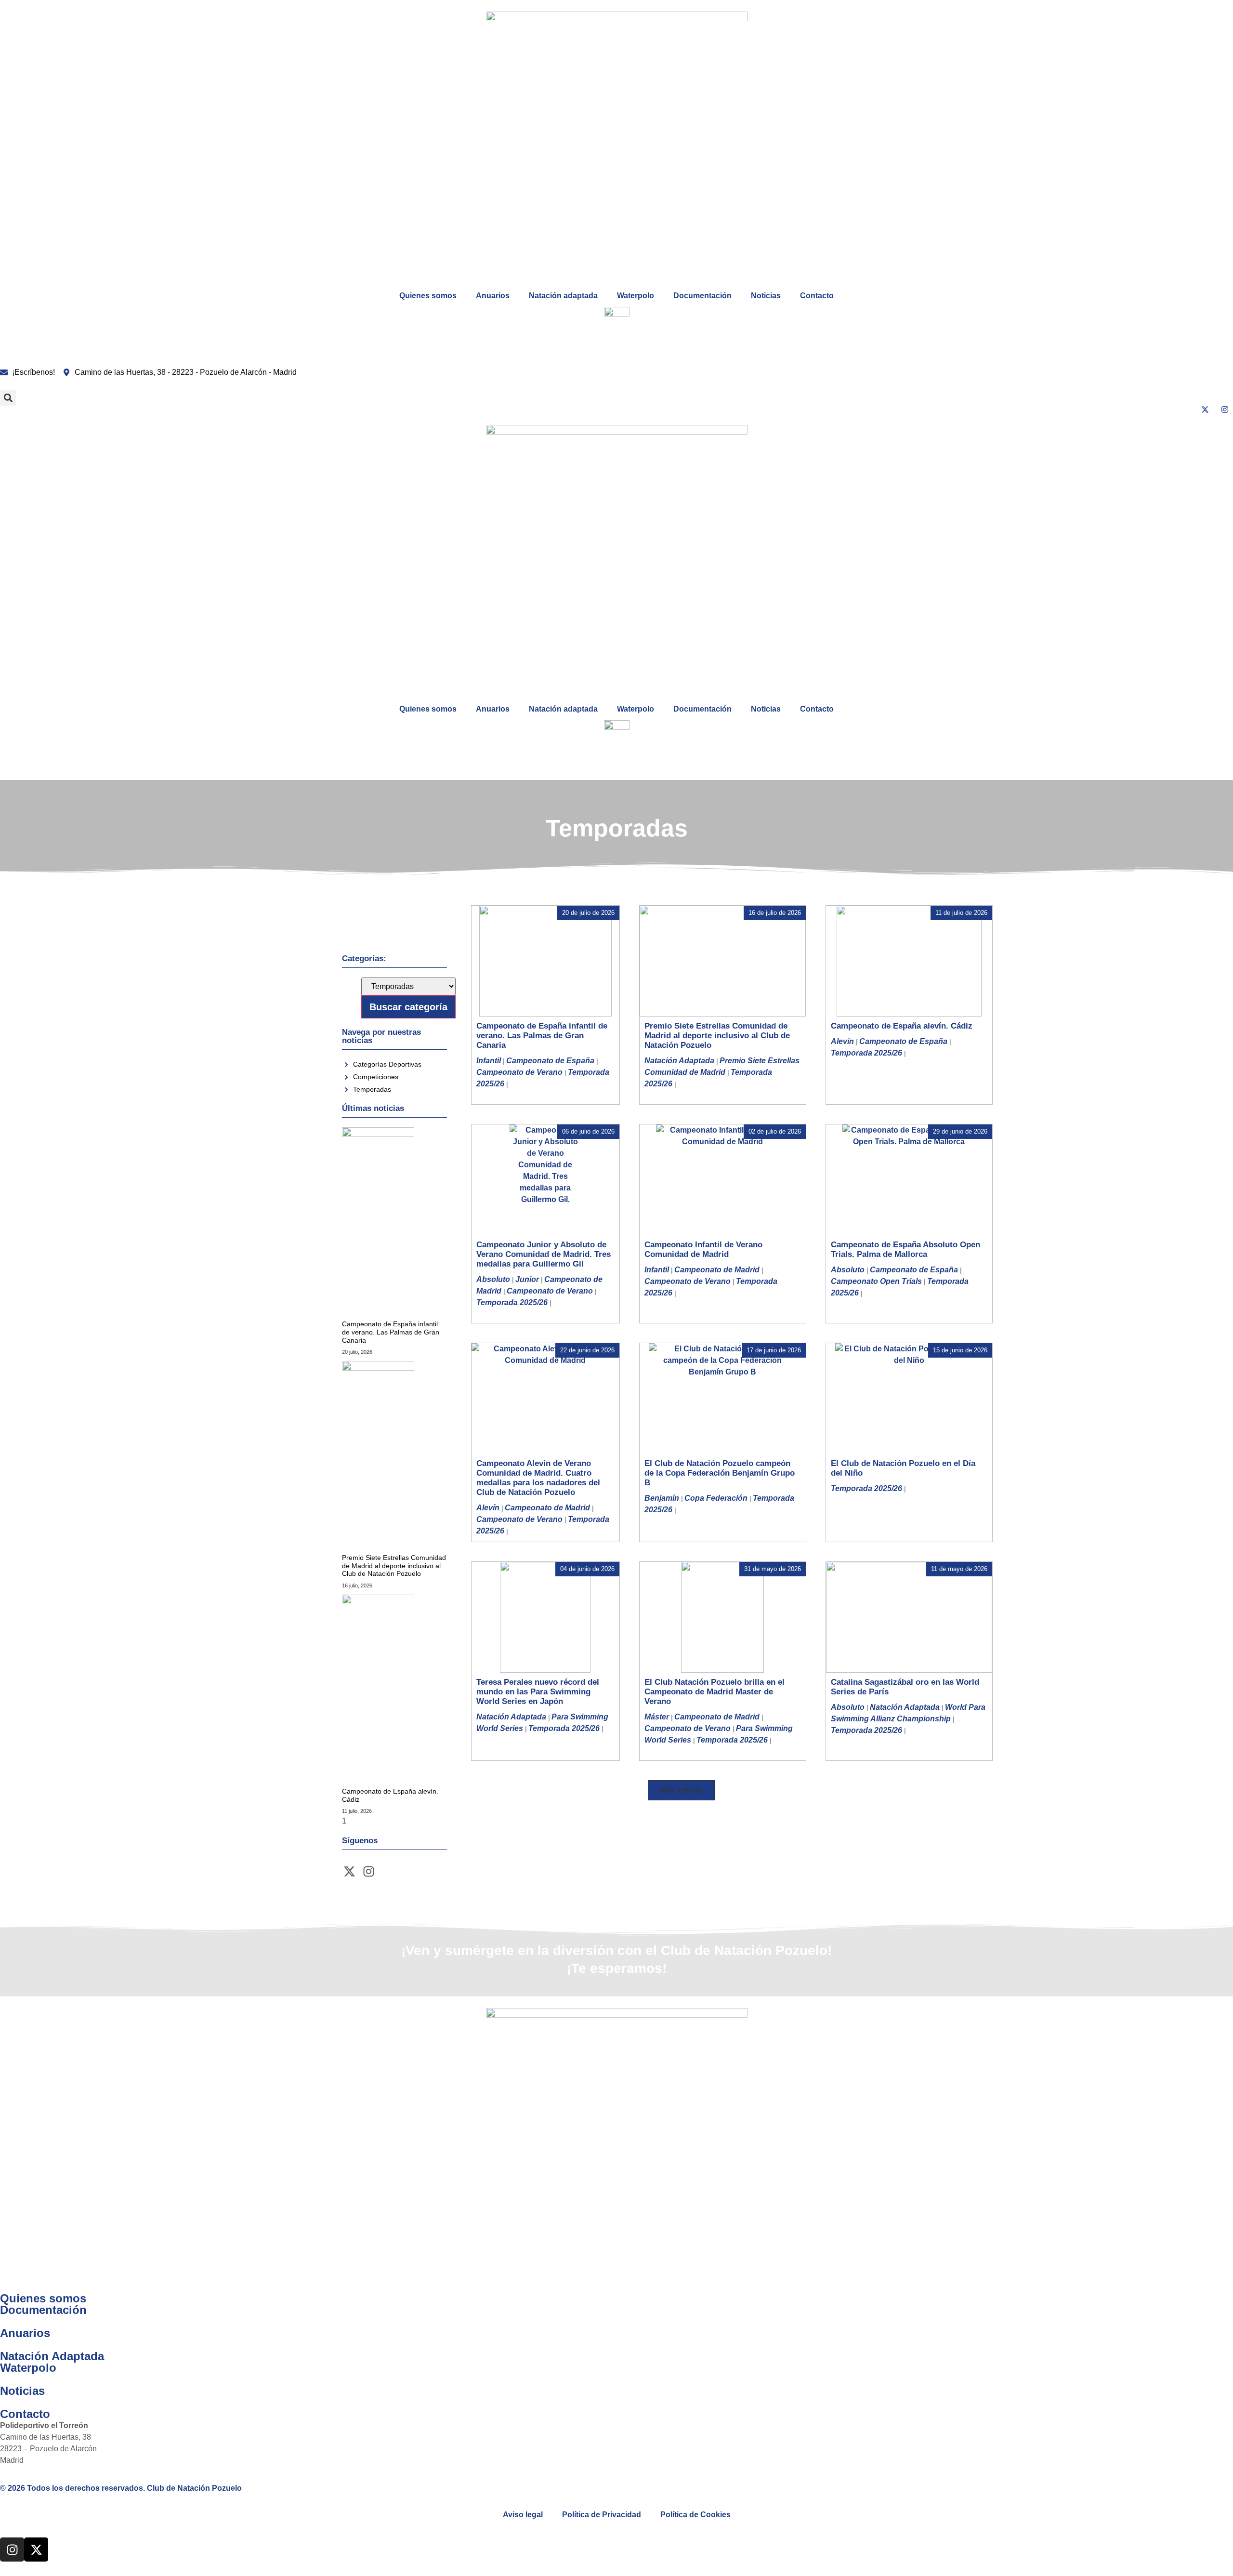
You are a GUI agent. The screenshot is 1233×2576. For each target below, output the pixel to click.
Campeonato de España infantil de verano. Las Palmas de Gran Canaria (391, 1332)
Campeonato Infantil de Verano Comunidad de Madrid (703, 1249)
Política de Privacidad (602, 2515)
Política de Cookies (695, 2515)
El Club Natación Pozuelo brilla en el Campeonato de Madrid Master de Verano (715, 1692)
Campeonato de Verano (519, 1072)
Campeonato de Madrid (717, 1270)
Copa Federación (716, 1498)
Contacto (817, 296)
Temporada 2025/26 (866, 1053)
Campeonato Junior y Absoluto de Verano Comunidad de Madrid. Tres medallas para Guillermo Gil (544, 1254)
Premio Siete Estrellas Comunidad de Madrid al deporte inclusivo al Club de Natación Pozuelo (394, 1566)
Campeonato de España (550, 1061)
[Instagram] (368, 1872)
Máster (657, 1717)
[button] (8, 398)
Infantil (489, 1061)
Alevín (842, 1041)
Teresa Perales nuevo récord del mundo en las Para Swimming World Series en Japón (538, 1692)
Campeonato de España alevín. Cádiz (902, 1026)
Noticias (766, 296)
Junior (527, 1279)
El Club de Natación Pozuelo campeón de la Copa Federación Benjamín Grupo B (720, 1473)
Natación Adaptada (679, 1061)
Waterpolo (636, 296)
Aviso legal (523, 2515)
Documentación (702, 296)
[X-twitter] (349, 1872)
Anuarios (493, 296)
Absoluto (493, 1279)
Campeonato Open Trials (876, 1281)
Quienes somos (428, 296)
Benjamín (662, 1498)
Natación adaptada (563, 296)
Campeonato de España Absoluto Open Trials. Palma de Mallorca (905, 1249)
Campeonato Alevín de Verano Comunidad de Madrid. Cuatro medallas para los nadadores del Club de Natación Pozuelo (538, 1478)
